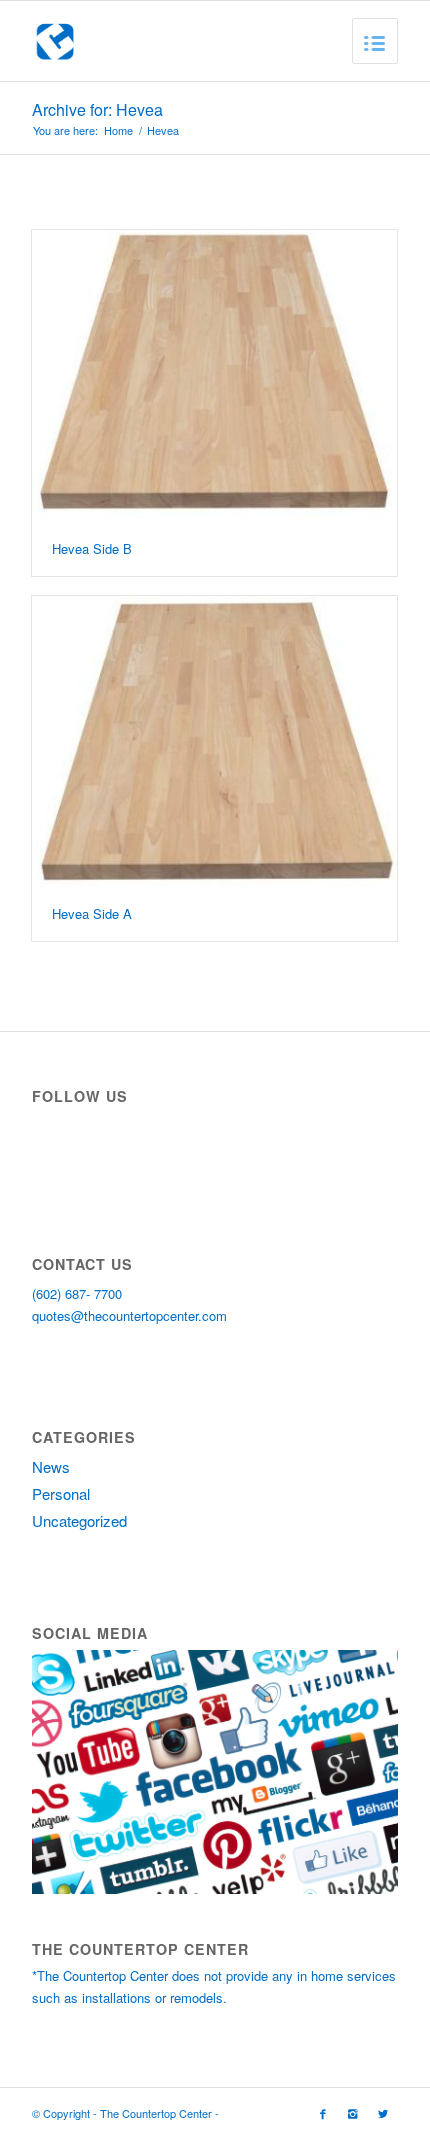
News (51, 1466)
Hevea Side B (92, 548)
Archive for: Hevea (97, 109)
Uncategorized (79, 1520)
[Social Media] (215, 1888)
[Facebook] (323, 2113)
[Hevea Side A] (214, 741)
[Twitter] (383, 2113)
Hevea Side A (92, 913)
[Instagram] (353, 2113)
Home (118, 130)
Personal (61, 1493)
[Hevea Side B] (214, 376)
